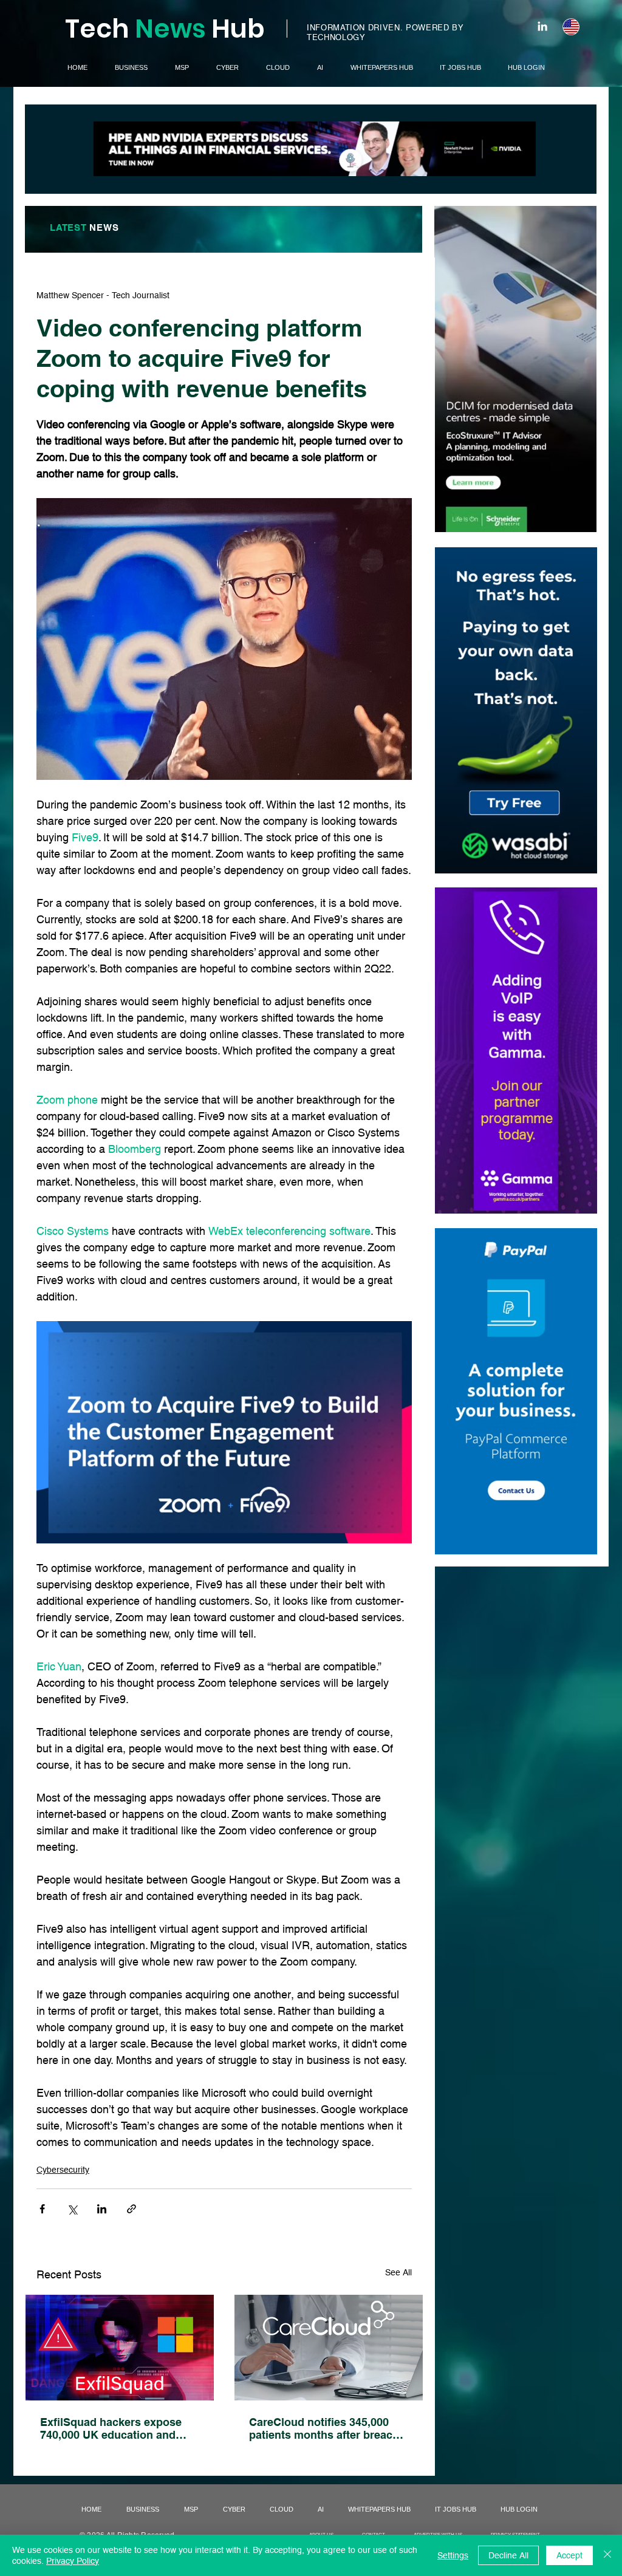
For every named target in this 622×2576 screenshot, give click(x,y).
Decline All (508, 2555)
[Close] (607, 2555)
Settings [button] (453, 2555)
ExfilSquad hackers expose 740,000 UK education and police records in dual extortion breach (111, 2428)
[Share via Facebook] (42, 2209)
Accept (569, 2555)
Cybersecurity (63, 2170)
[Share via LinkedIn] (102, 2209)
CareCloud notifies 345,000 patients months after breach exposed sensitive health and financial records (325, 2428)
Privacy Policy (73, 2561)
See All (398, 2272)
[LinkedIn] (542, 26)
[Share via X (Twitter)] (72, 2209)
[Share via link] (132, 2209)
